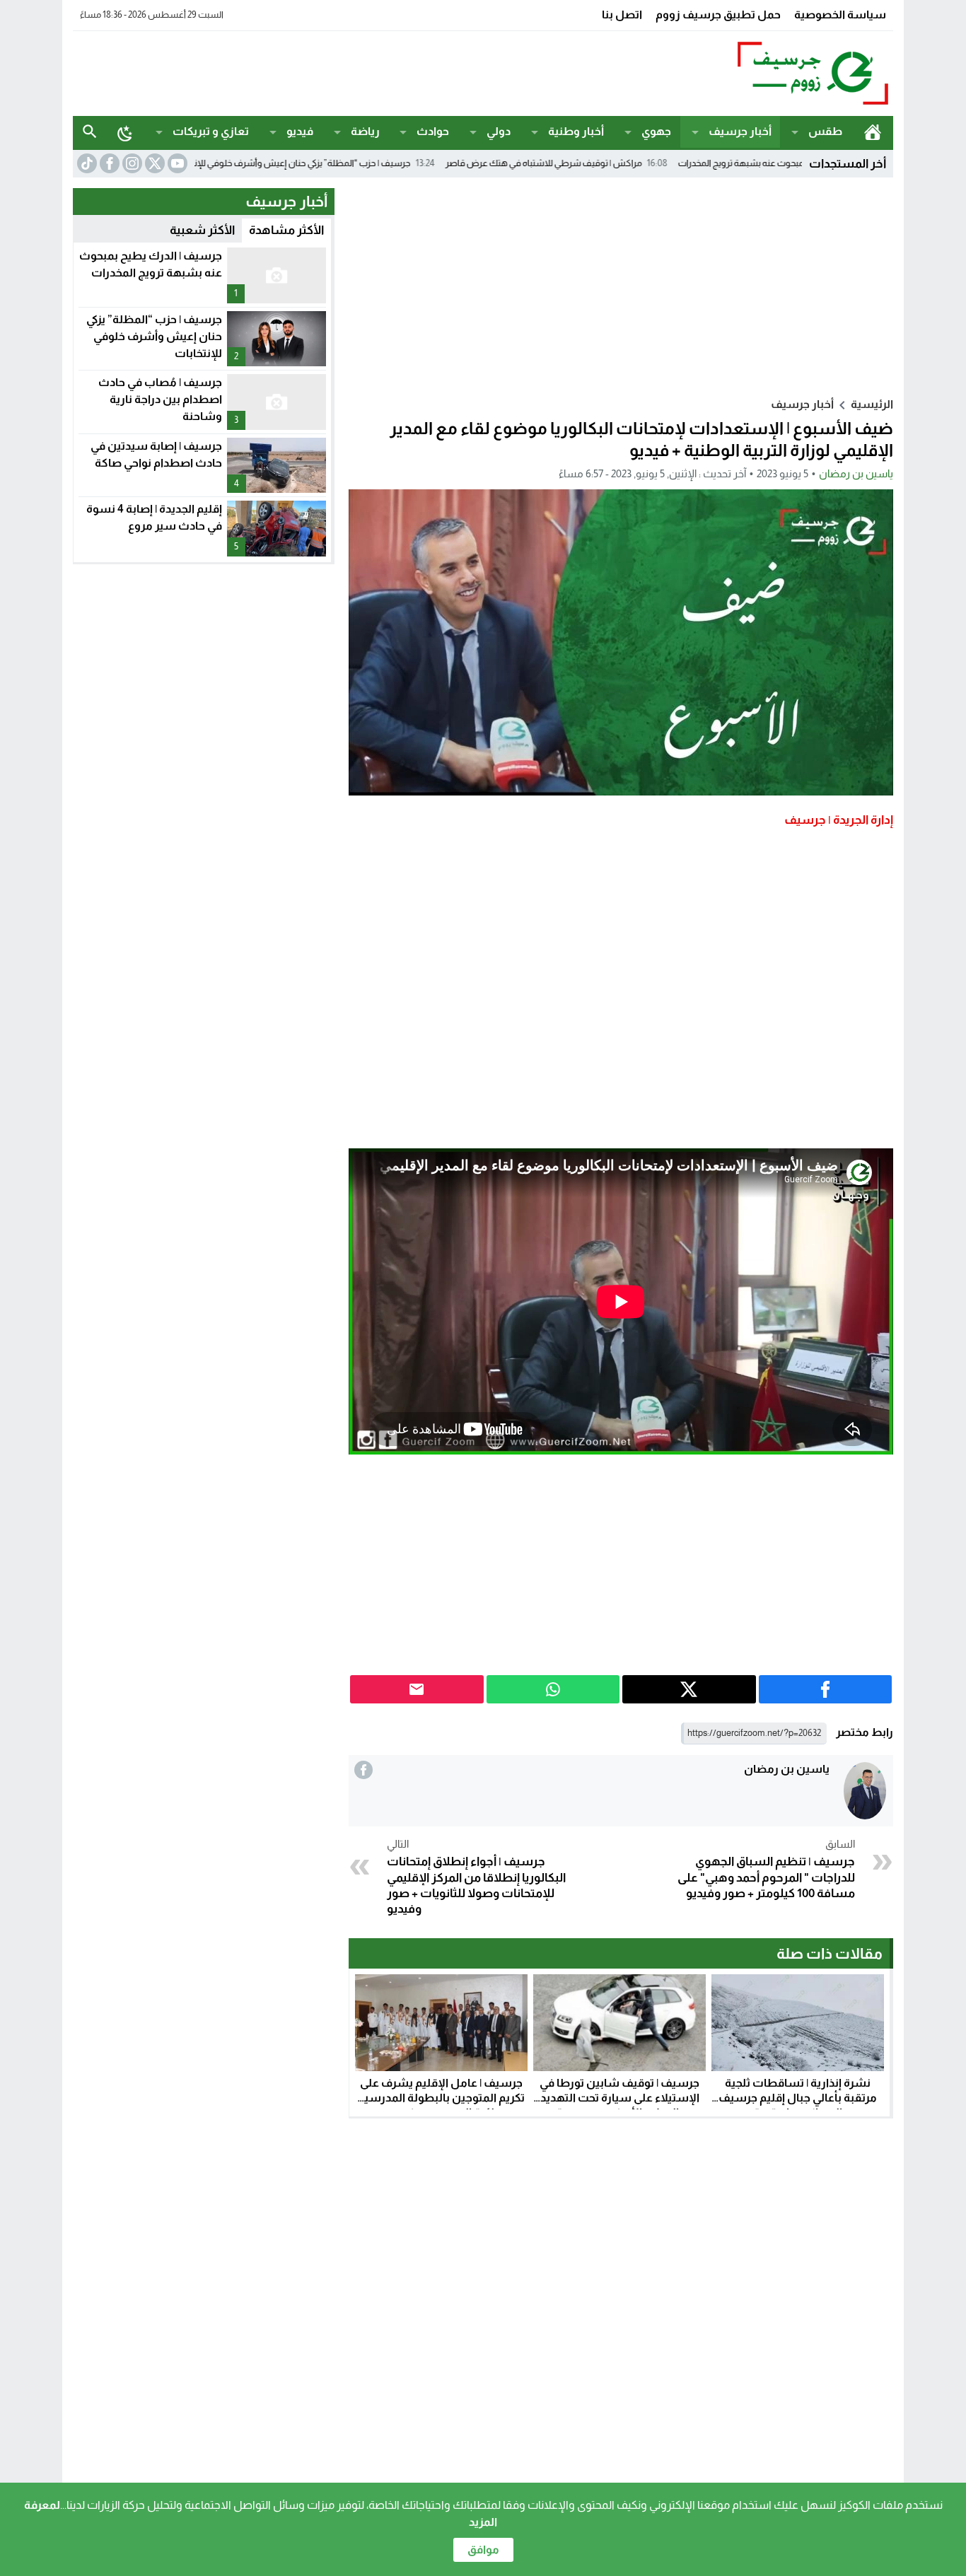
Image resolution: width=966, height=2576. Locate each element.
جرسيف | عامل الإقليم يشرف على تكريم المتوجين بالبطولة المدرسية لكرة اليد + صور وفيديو (441, 2098)
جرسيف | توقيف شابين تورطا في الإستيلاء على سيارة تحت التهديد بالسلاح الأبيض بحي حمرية (619, 2098)
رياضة (365, 131)
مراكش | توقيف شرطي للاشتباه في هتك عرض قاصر (631, 163)
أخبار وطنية (576, 131)
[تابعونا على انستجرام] (131, 163)
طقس (825, 131)
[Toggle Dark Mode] (125, 133)
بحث (90, 132)
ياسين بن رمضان (856, 473)
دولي (499, 131)
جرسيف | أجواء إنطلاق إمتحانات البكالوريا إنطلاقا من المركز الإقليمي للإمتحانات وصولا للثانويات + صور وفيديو (476, 1877)
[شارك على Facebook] (826, 1689)
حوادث (433, 131)
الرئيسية (872, 132)
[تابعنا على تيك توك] (86, 163)
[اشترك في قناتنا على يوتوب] (176, 163)
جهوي (656, 131)
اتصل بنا (622, 14)
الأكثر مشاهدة (286, 230)
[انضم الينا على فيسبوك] (108, 163)
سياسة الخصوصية (840, 14)
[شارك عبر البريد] (417, 1689)
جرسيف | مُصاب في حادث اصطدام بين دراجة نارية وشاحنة (160, 399)
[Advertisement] (330, 71)
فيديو (300, 131)
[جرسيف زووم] (740, 74)
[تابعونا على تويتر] (153, 163)
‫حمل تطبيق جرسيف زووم (718, 14)
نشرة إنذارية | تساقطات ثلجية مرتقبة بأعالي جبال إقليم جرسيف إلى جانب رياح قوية (798, 2098)
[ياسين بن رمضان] (865, 1791)
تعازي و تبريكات (211, 131)
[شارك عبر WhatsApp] (553, 1689)
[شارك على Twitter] (689, 1689)
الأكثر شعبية (202, 230)
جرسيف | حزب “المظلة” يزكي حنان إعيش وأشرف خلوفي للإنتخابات (377, 163)
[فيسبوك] (363, 1770)
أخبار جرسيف (740, 131)
